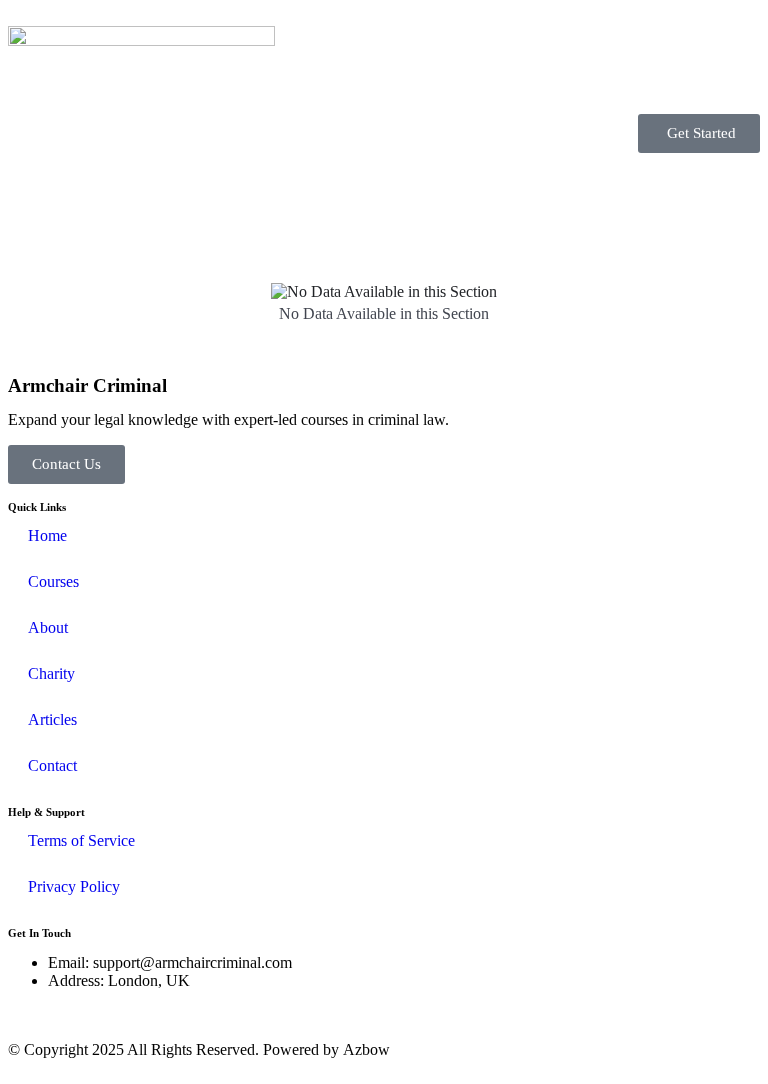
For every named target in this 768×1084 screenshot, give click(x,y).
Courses (53, 581)
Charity (51, 673)
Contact (52, 765)
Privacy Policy (74, 886)
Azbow (366, 1049)
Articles (52, 719)
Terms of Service (81, 840)
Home (47, 535)
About (48, 627)
